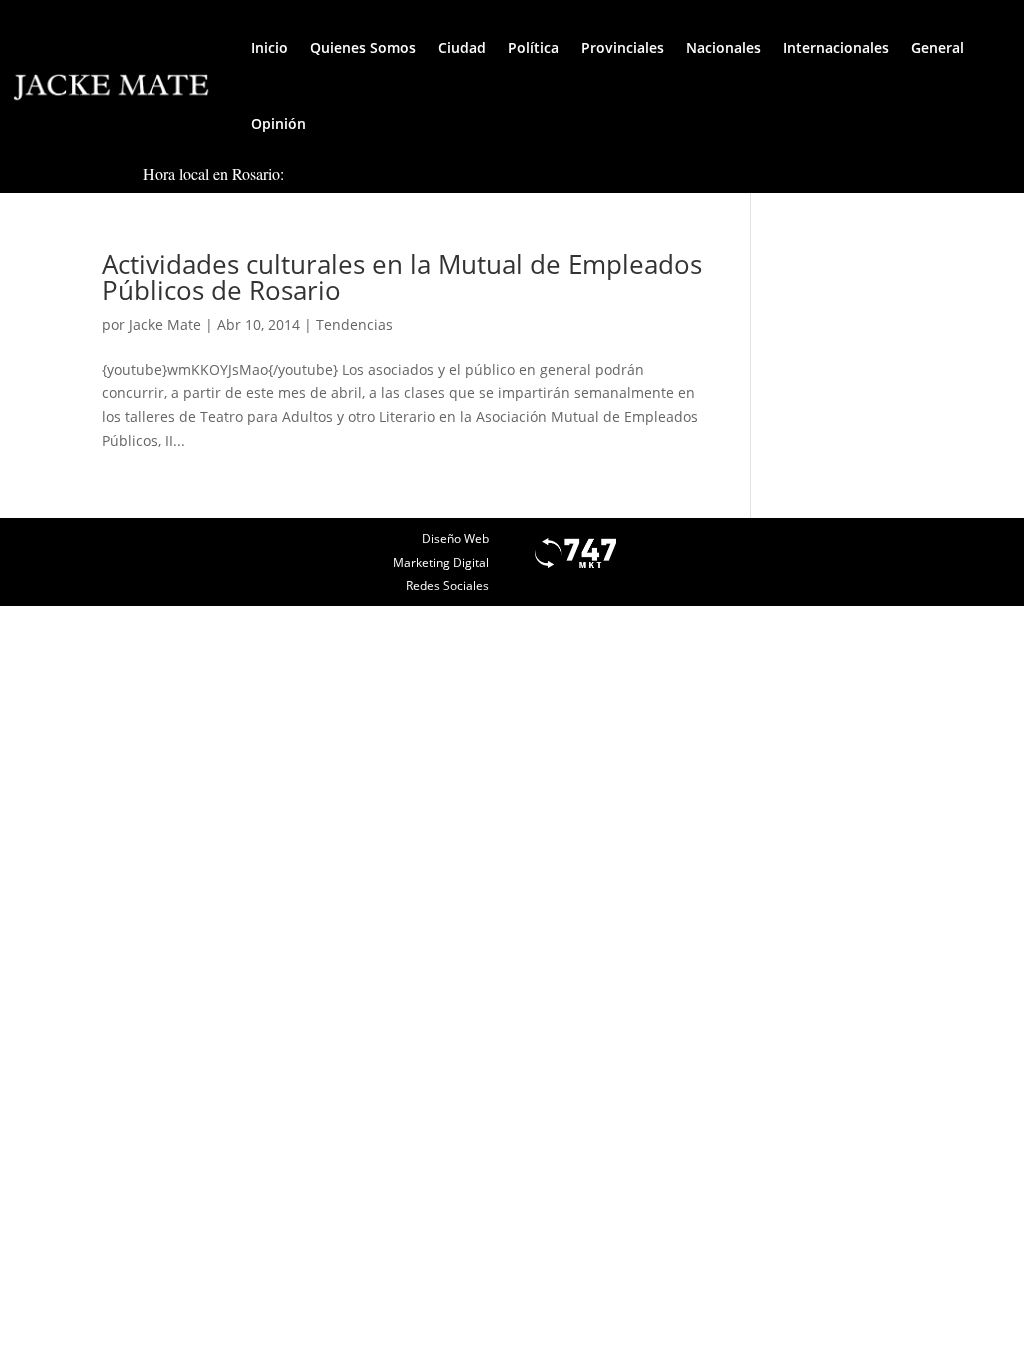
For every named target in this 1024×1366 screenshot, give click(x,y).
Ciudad (462, 47)
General (937, 47)
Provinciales (622, 47)
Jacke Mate (165, 324)
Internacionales (836, 47)
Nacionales (723, 47)
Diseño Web (455, 538)
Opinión (278, 123)
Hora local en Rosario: (213, 173)
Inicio (269, 47)
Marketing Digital (441, 562)
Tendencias (354, 324)
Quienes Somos (363, 47)
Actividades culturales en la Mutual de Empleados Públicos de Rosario (402, 277)
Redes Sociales (447, 585)
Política (533, 47)
